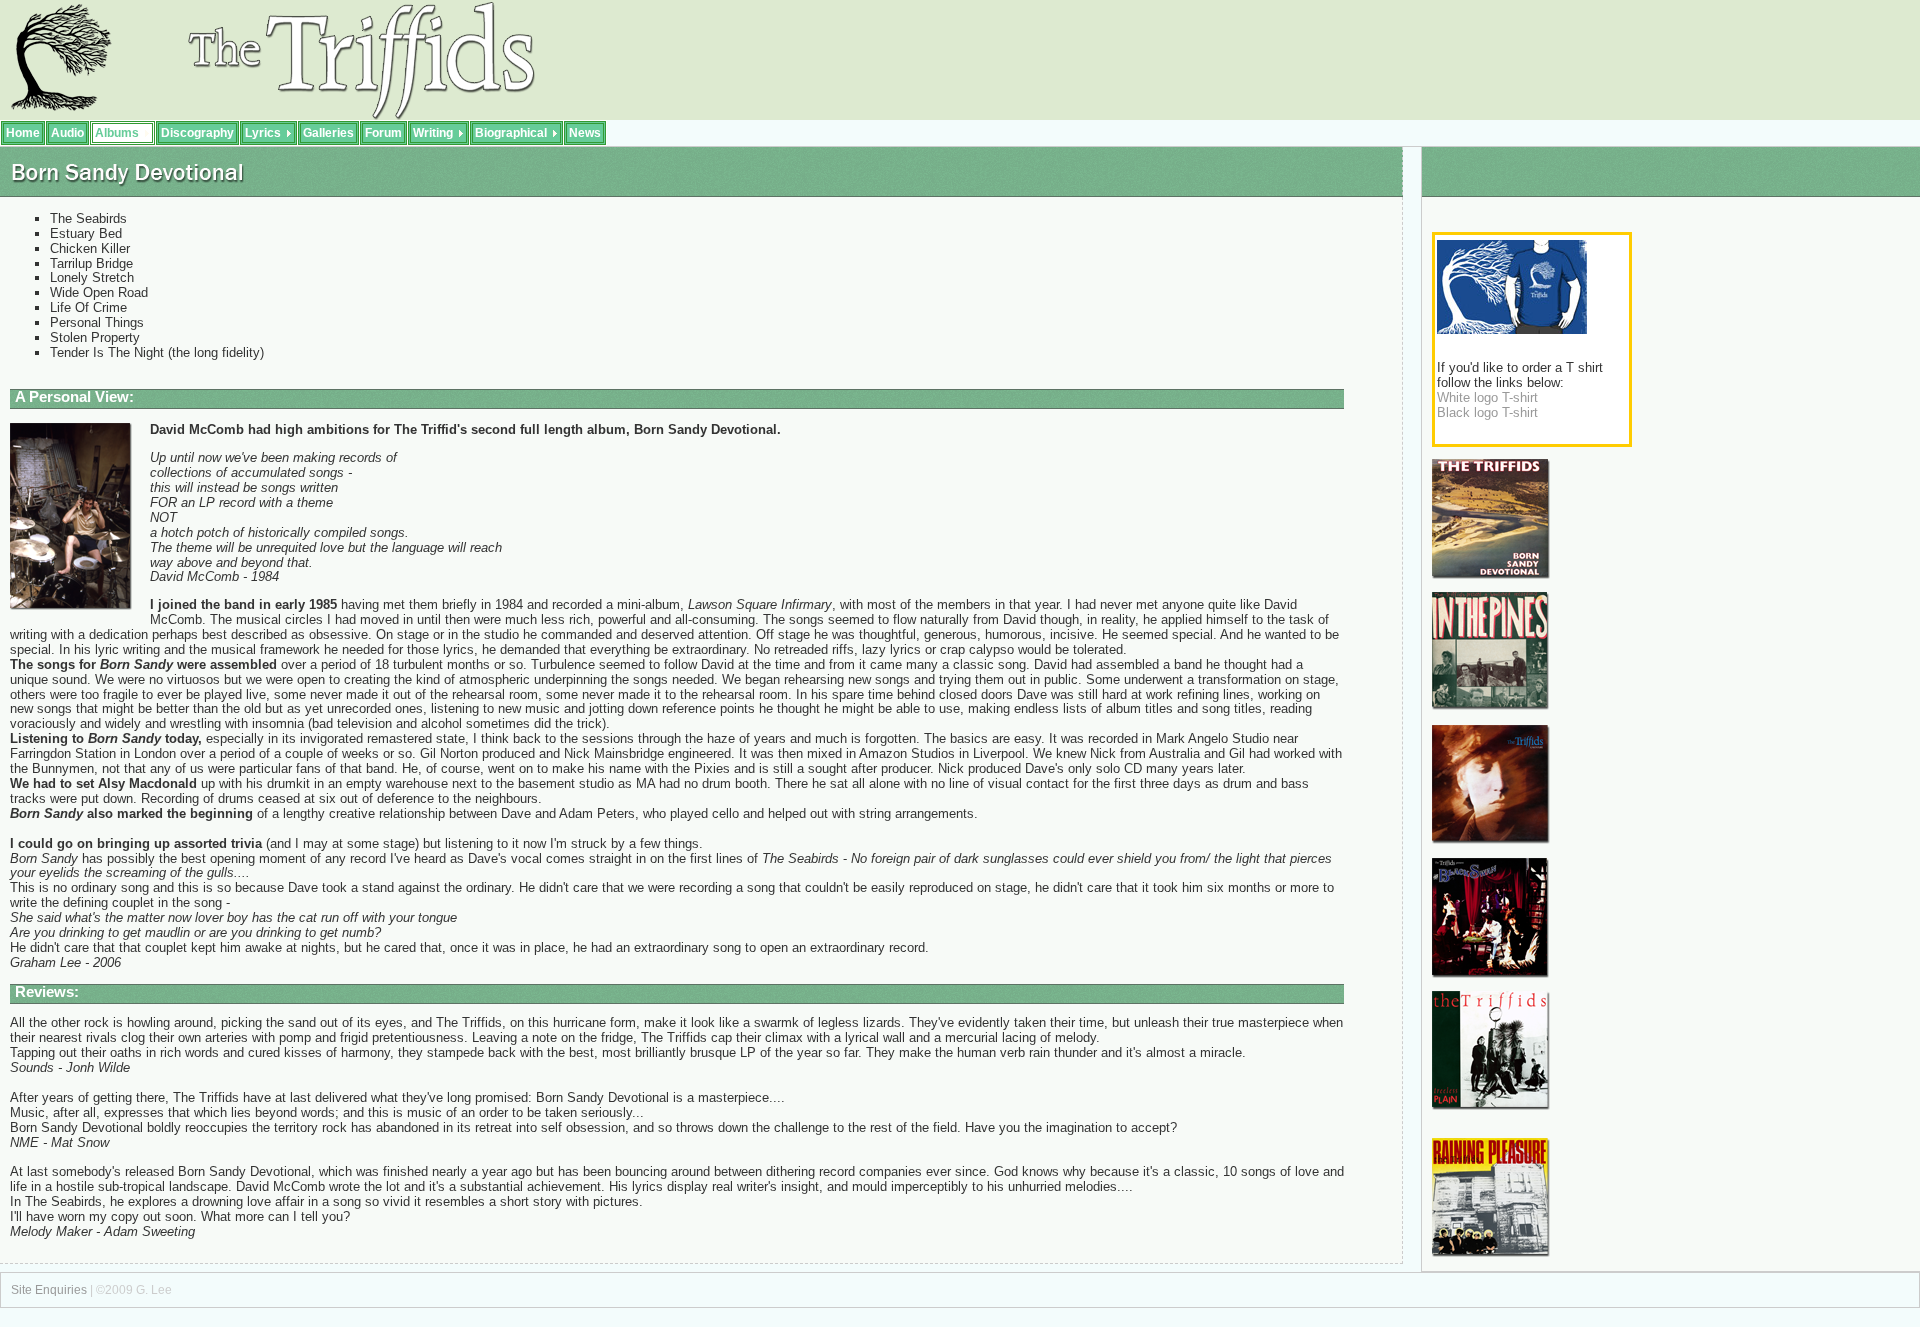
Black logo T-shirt (1487, 412)
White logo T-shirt (1487, 397)
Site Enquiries (49, 1290)
